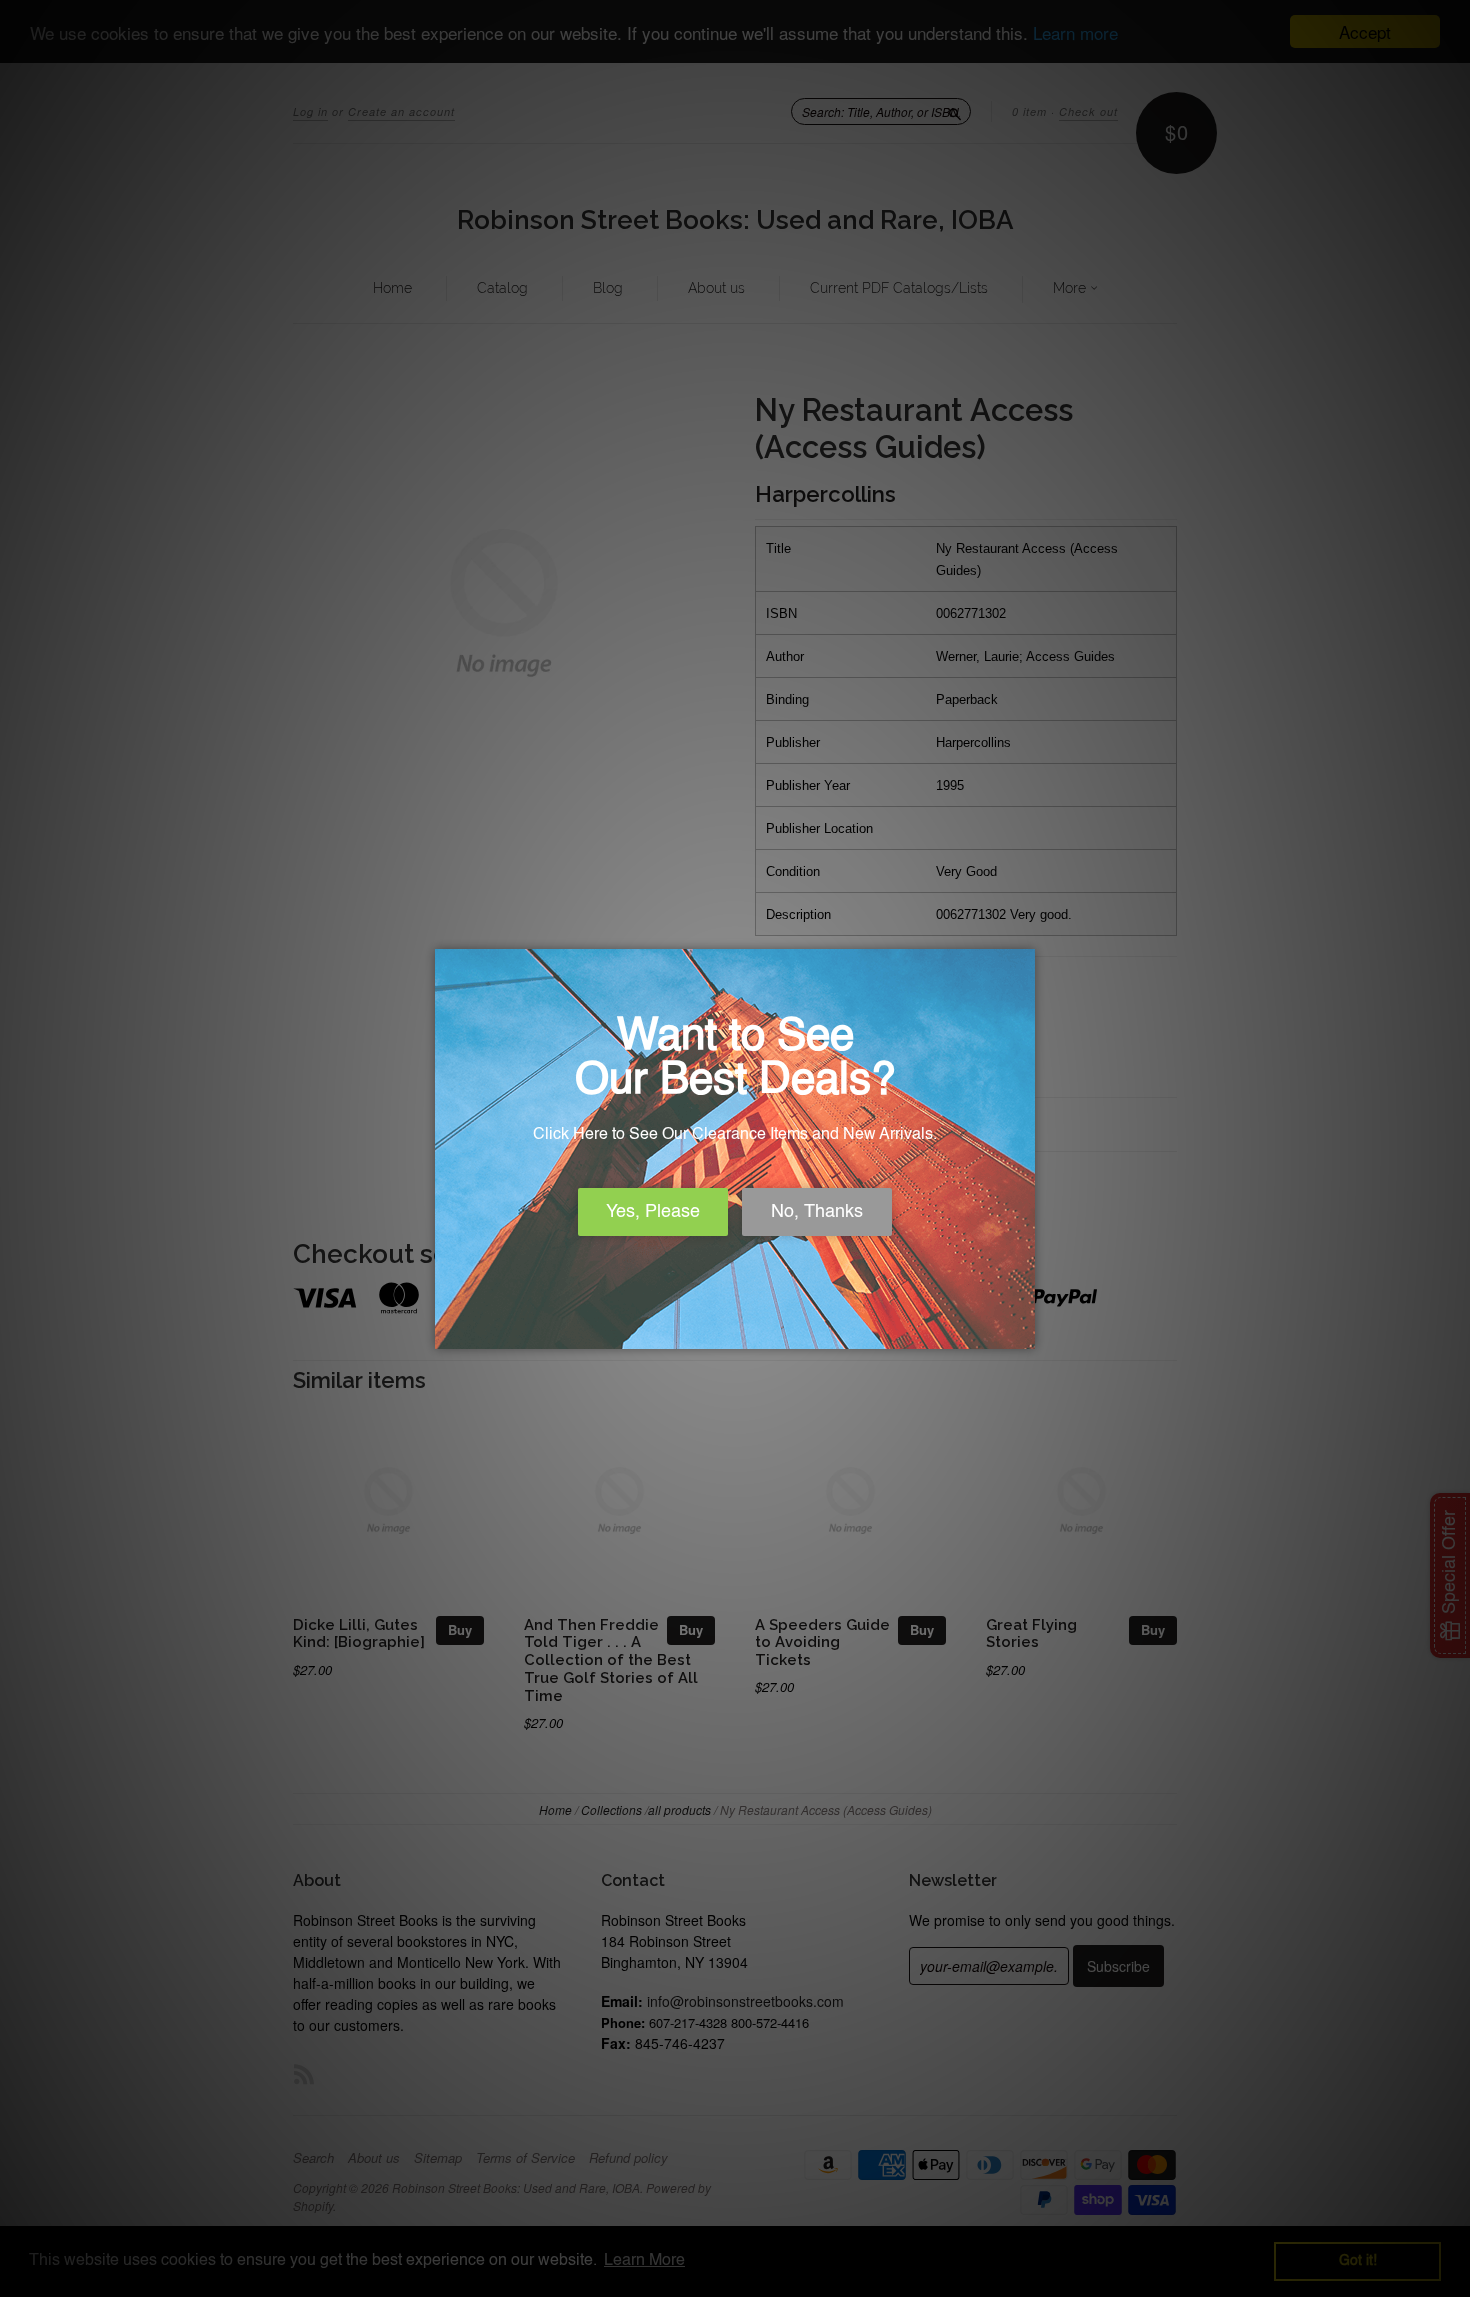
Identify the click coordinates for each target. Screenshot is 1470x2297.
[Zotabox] (1022, 1331)
